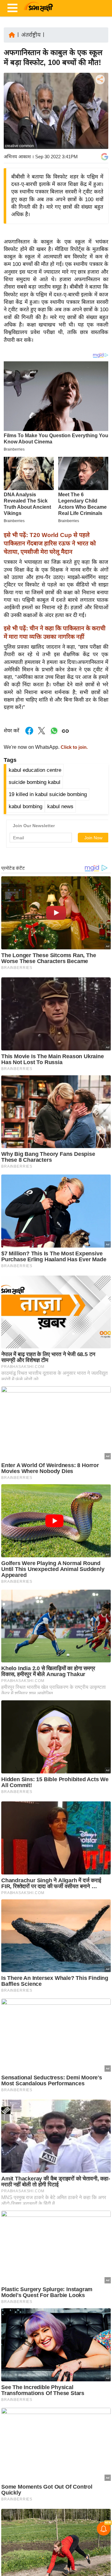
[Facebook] (100, 98)
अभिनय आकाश (17, 157)
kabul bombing (26, 806)
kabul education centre (35, 770)
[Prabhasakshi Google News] (105, 157)
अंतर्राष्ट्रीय (31, 35)
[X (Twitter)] (100, 112)
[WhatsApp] (100, 125)
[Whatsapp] (54, 734)
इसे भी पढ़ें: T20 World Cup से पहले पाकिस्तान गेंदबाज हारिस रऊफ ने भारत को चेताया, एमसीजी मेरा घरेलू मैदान (50, 543)
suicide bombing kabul (35, 782)
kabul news (60, 806)
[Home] (12, 34)
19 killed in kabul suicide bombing (48, 794)
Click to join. (74, 747)
